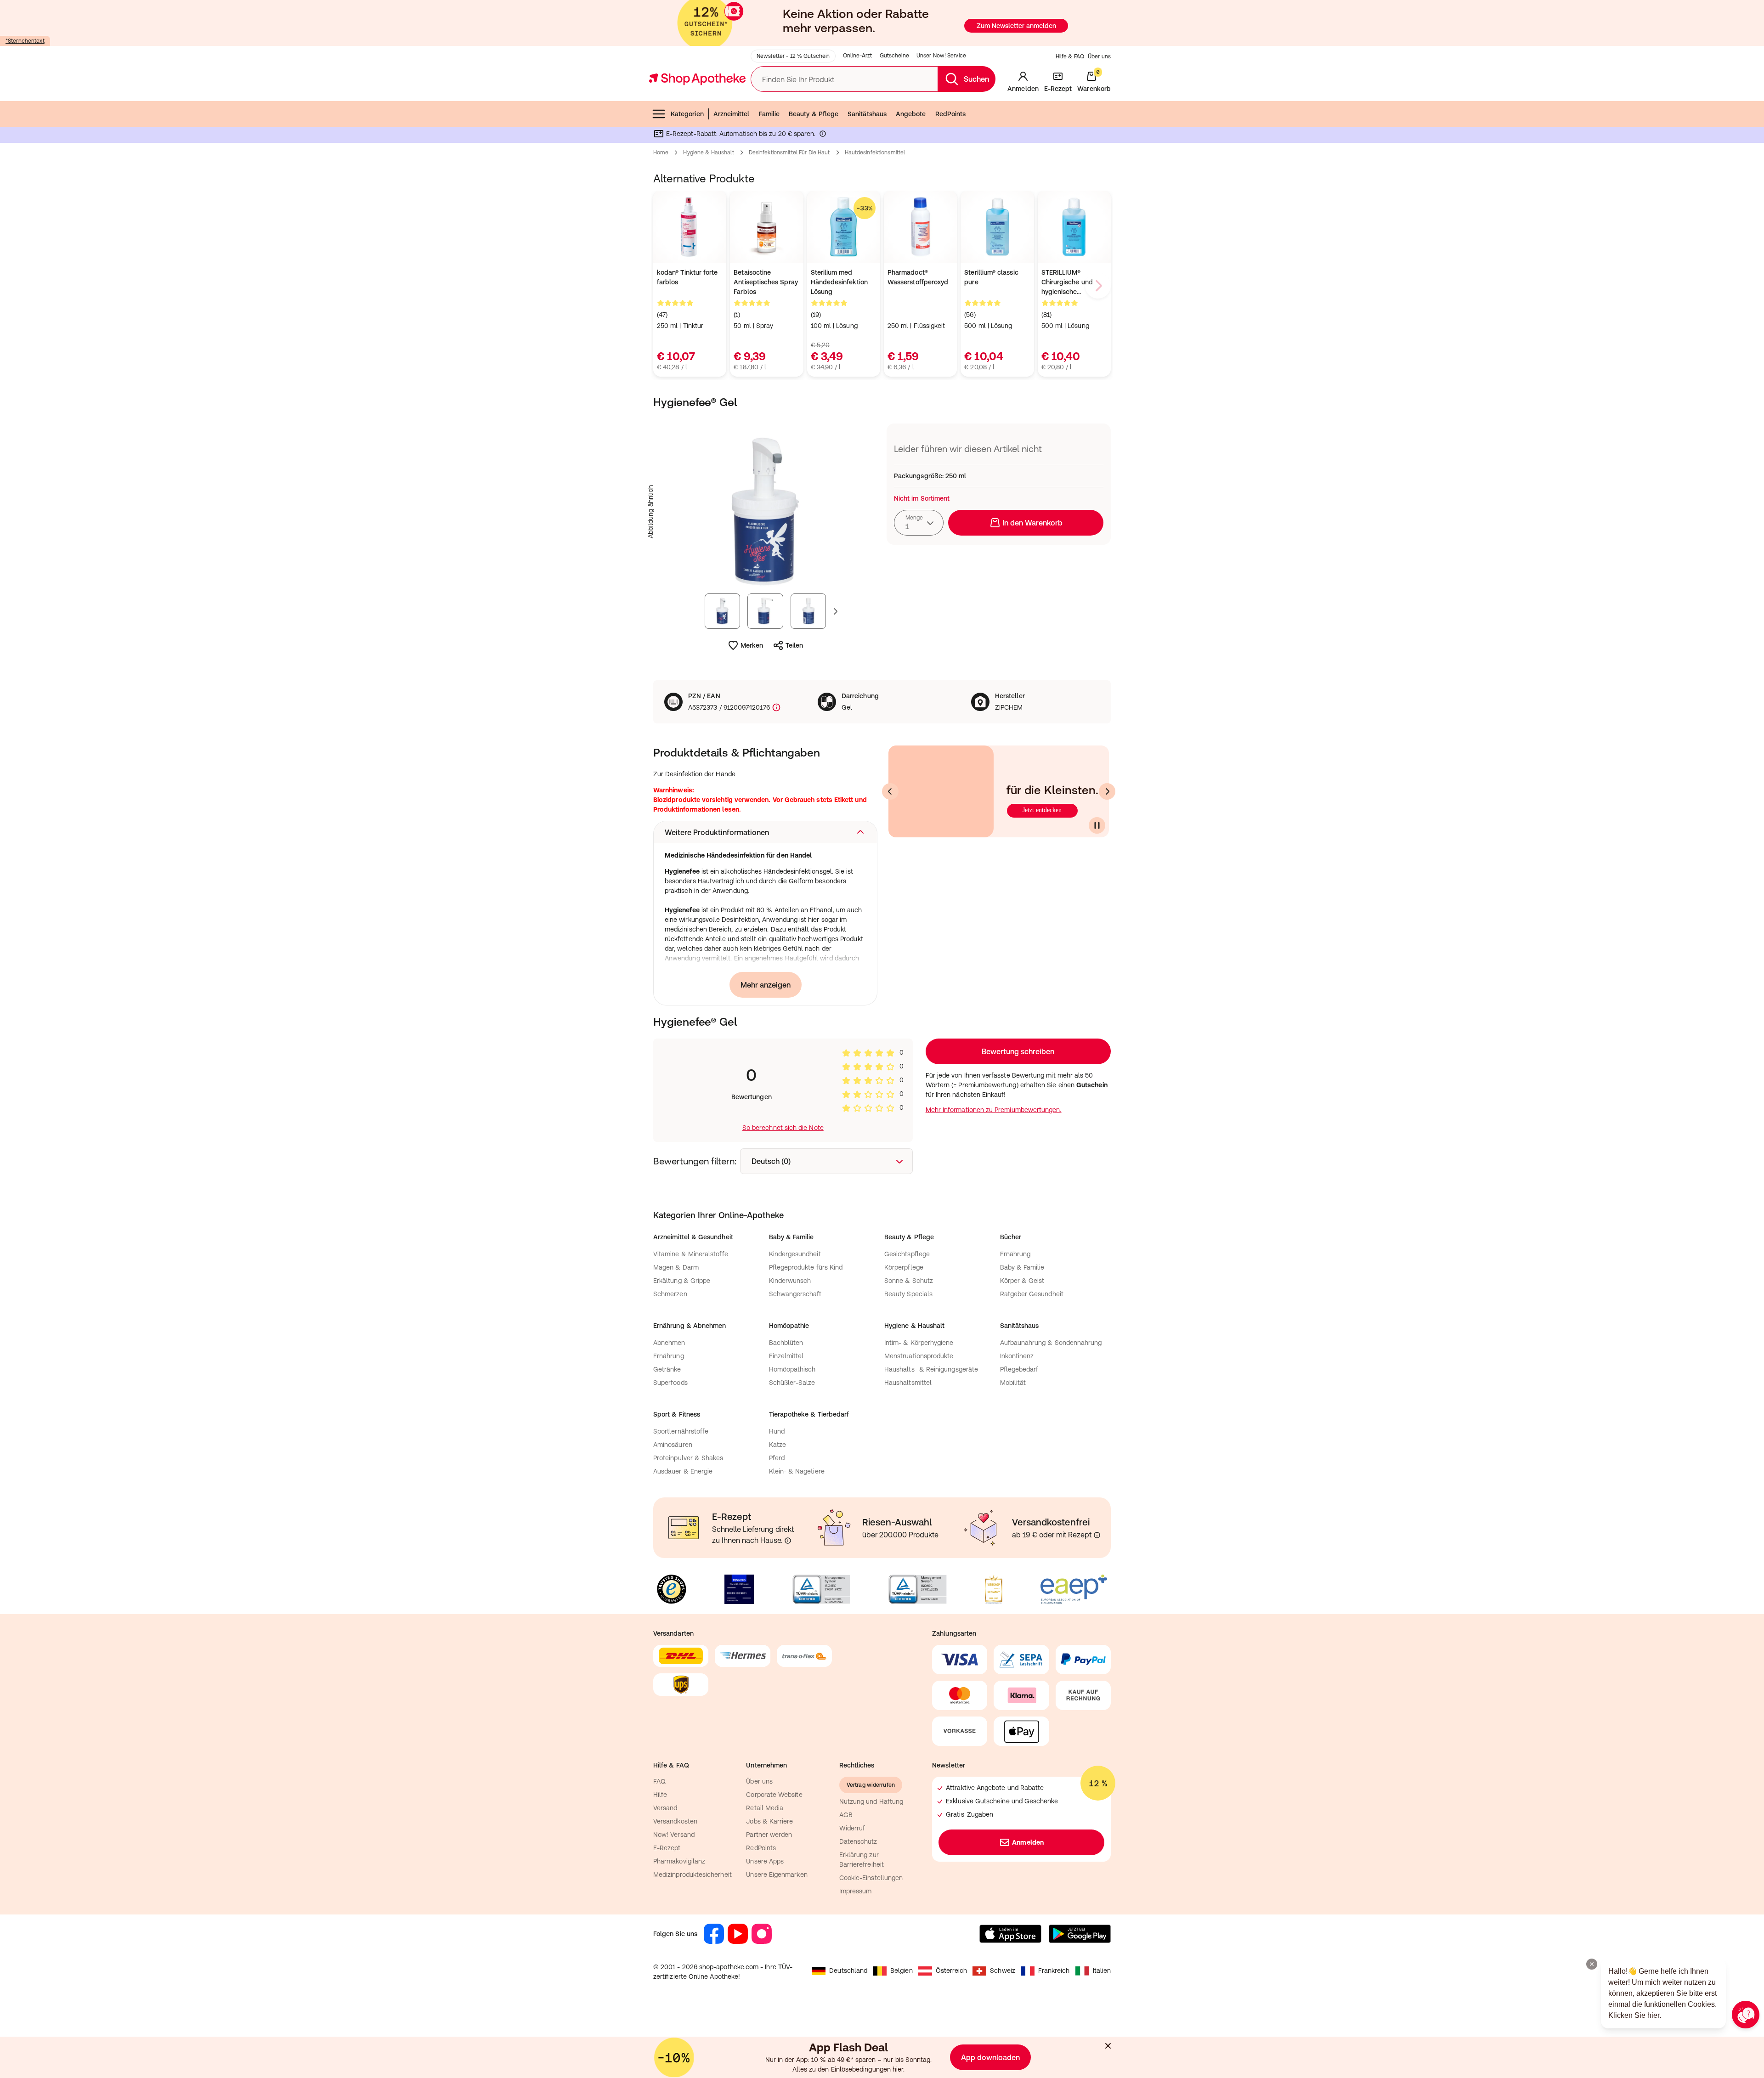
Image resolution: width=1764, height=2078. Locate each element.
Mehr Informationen (882, 1133)
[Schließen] (1016, 904)
